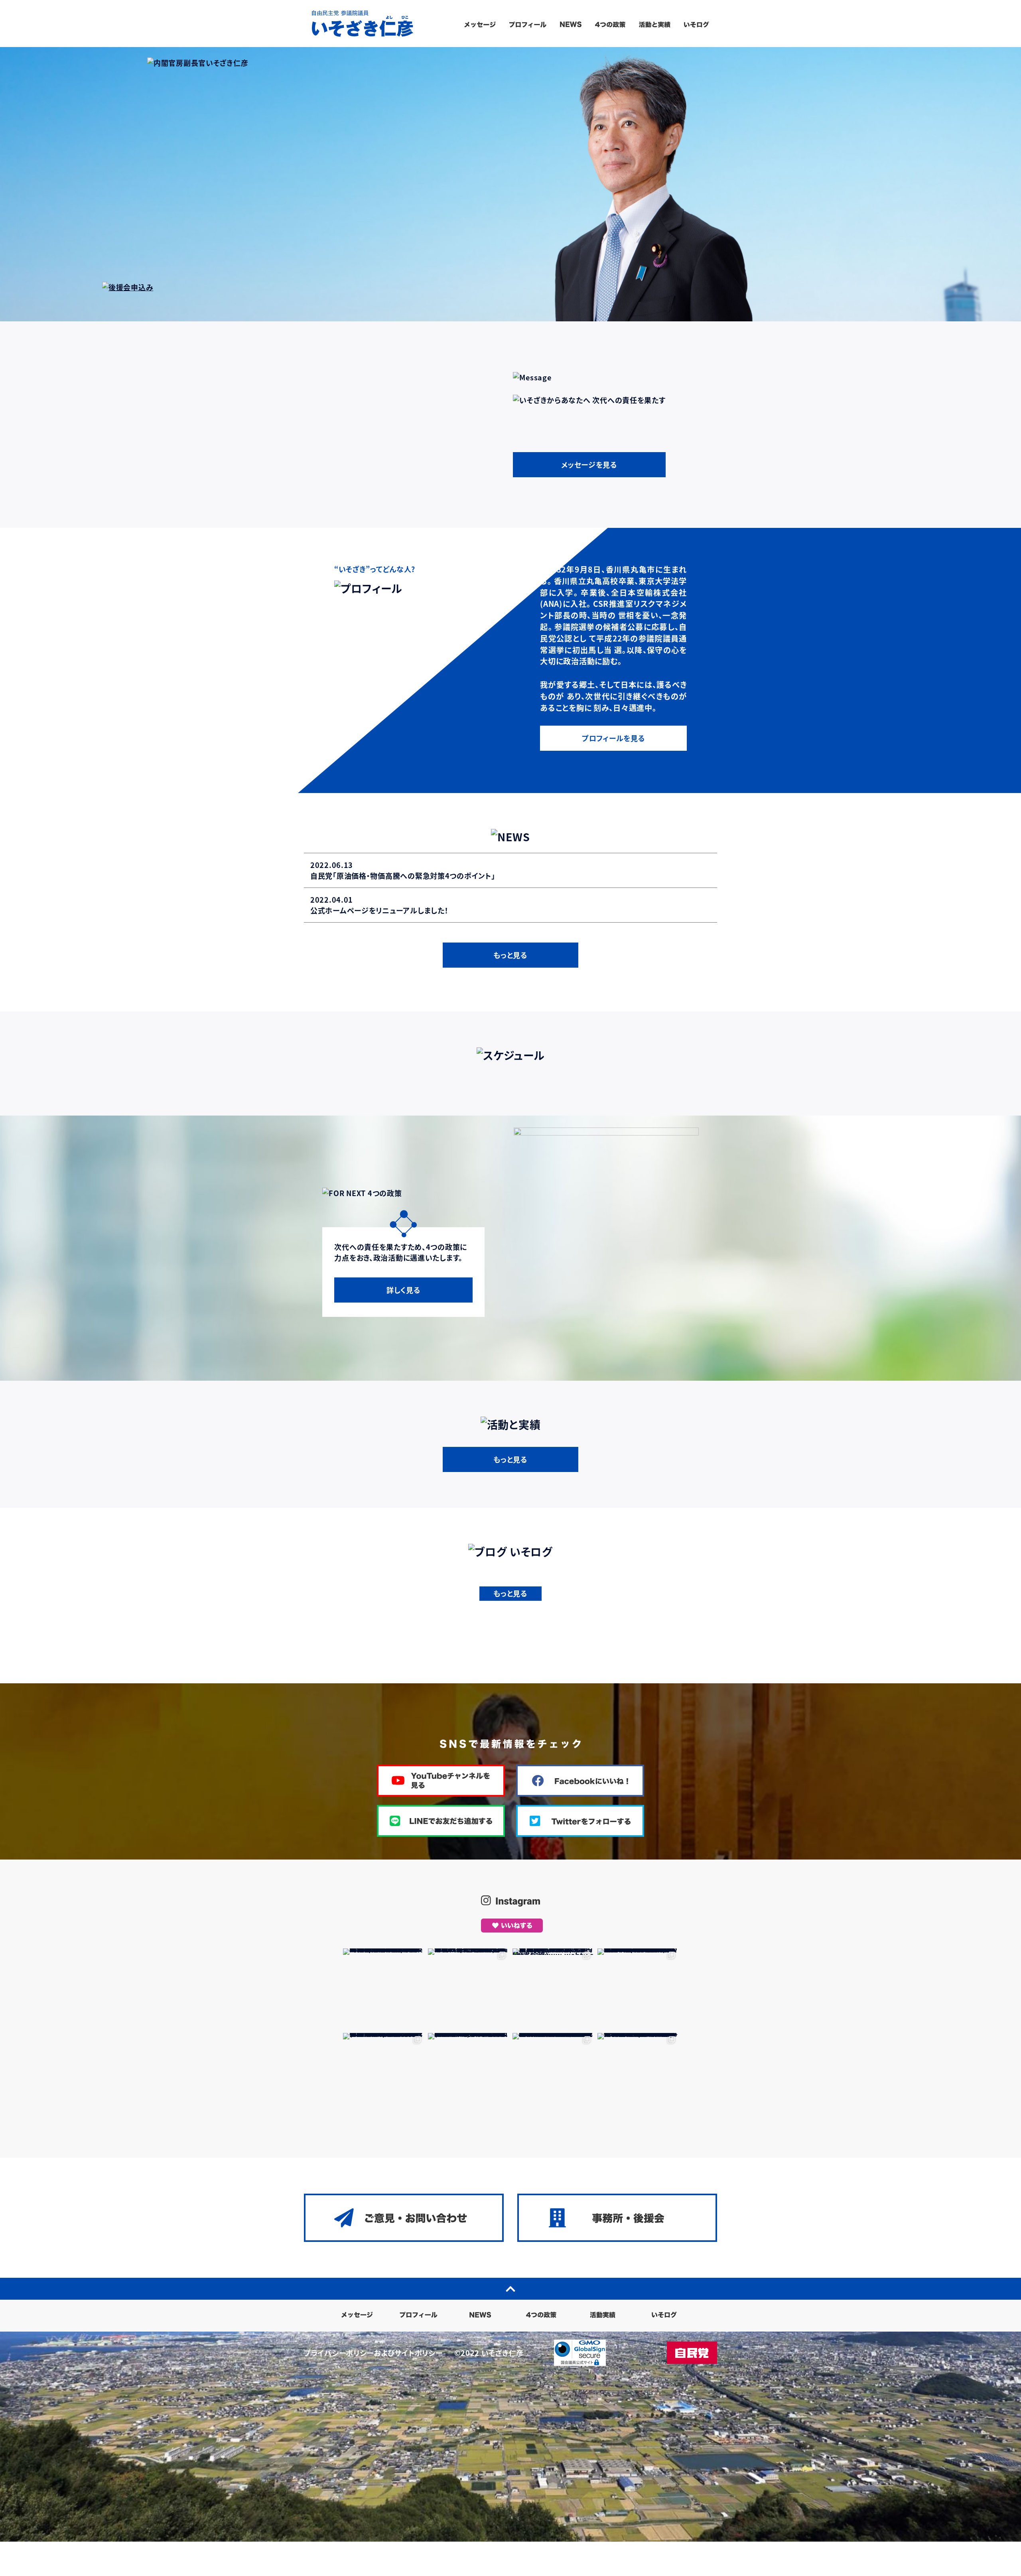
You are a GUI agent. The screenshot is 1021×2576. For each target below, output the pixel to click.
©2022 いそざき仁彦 (489, 2353)
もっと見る (510, 955)
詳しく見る (404, 1290)
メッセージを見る (589, 464)
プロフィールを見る (613, 738)
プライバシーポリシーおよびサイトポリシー (373, 2353)
